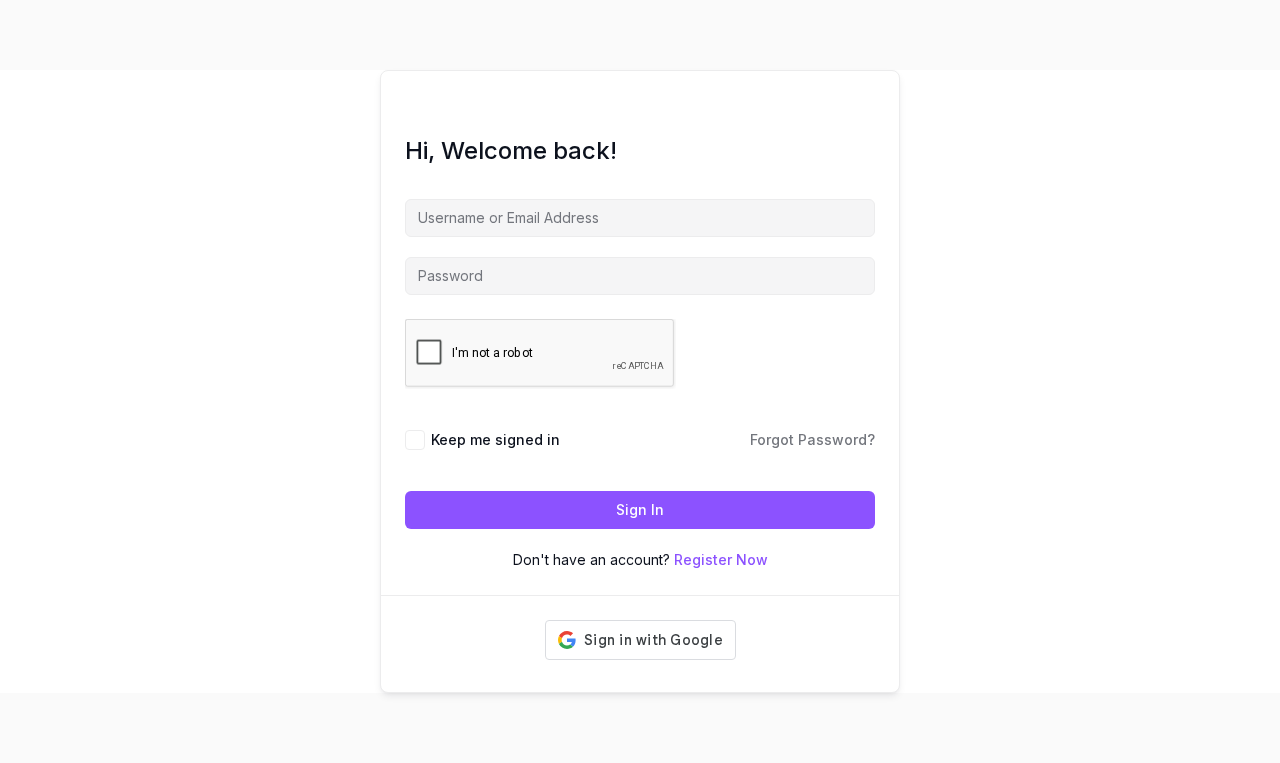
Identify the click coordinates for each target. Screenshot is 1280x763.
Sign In (640, 509)
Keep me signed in (495, 439)
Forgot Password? (812, 439)
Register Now (721, 559)
